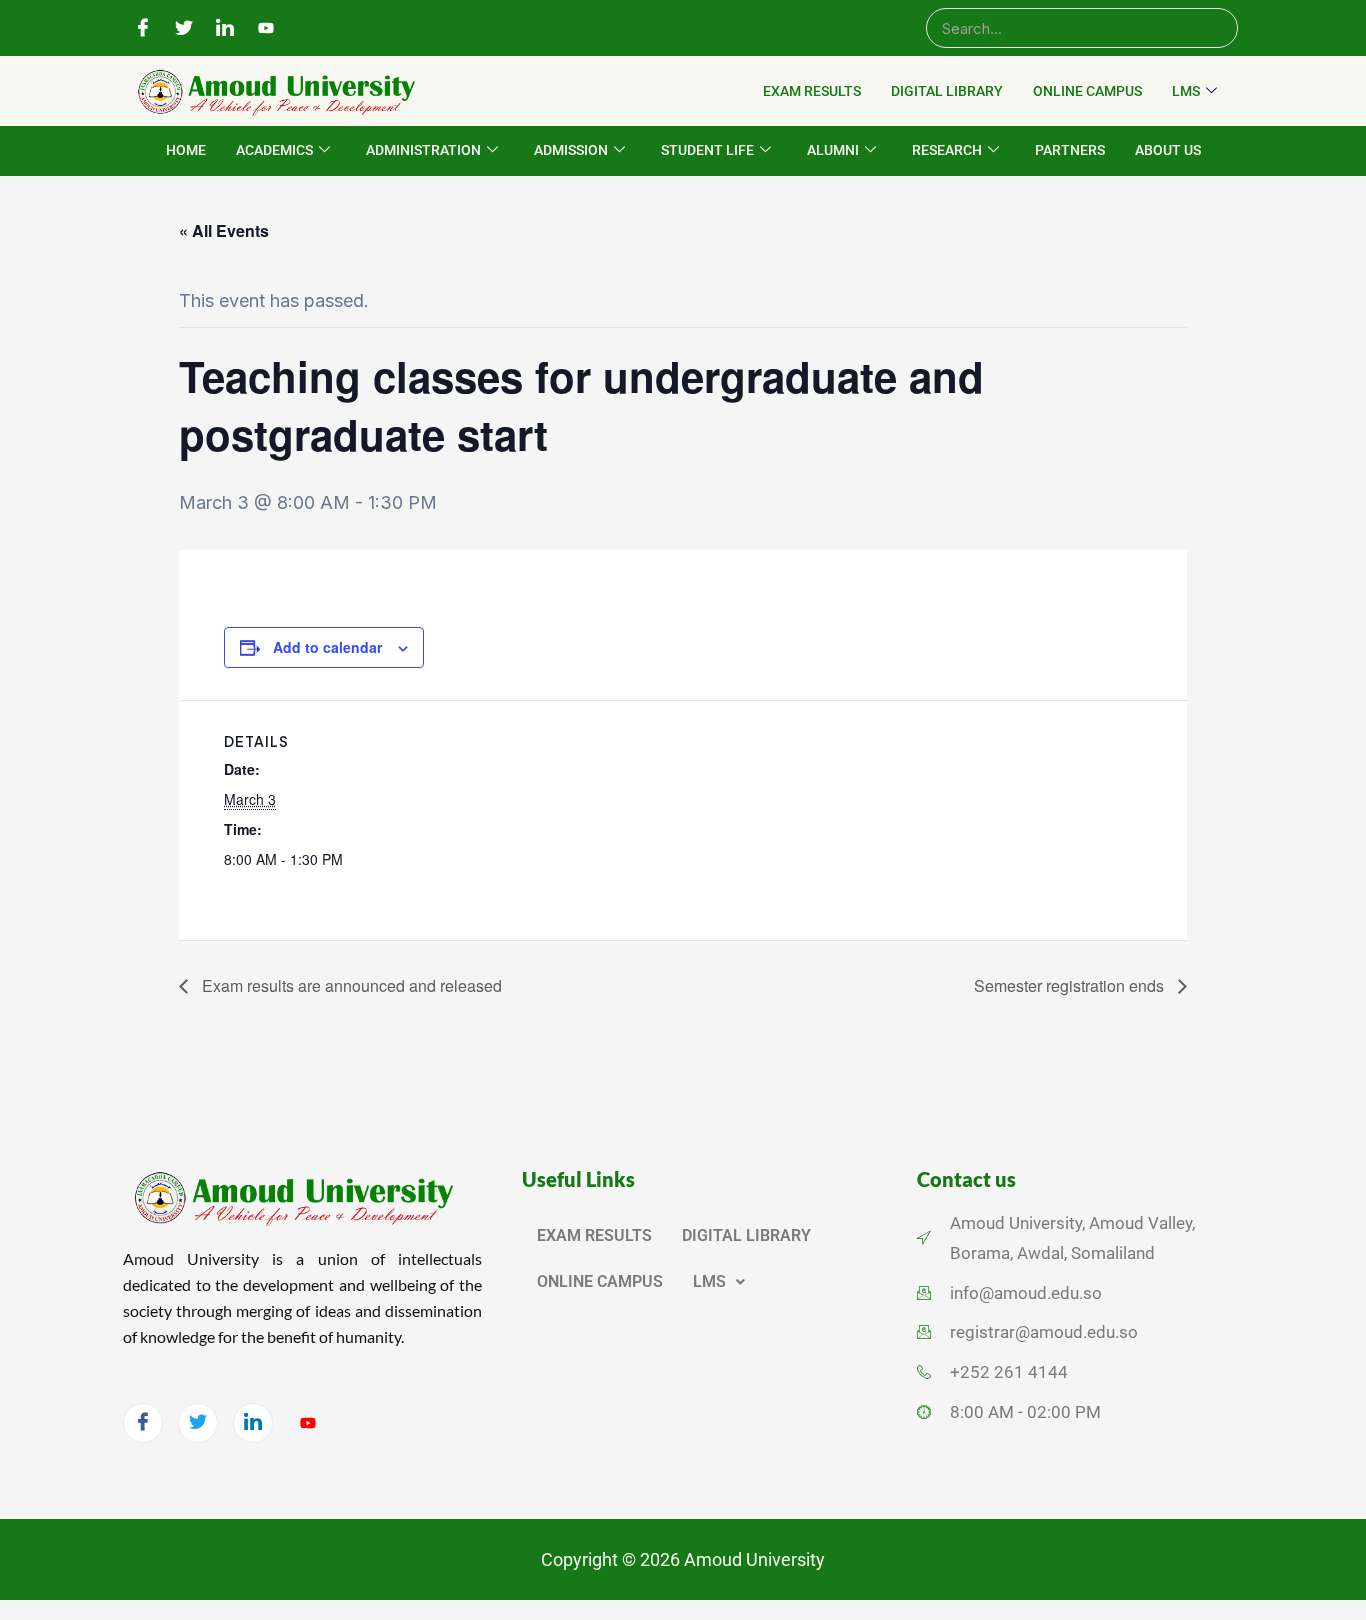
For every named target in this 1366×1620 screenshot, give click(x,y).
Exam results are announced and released (350, 985)
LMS (1186, 91)
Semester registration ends (1071, 985)
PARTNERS (1070, 150)
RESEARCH (947, 150)
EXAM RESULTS (812, 91)
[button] (719, 1282)
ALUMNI (833, 150)
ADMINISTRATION (423, 150)
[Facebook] (143, 29)
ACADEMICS (274, 150)
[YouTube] (266, 29)
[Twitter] (184, 29)
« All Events (224, 230)
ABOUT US (1168, 150)
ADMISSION (571, 150)
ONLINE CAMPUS (1087, 91)
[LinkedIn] (225, 29)
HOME (186, 150)
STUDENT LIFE (707, 150)
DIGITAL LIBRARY (947, 91)
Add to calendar (327, 647)
